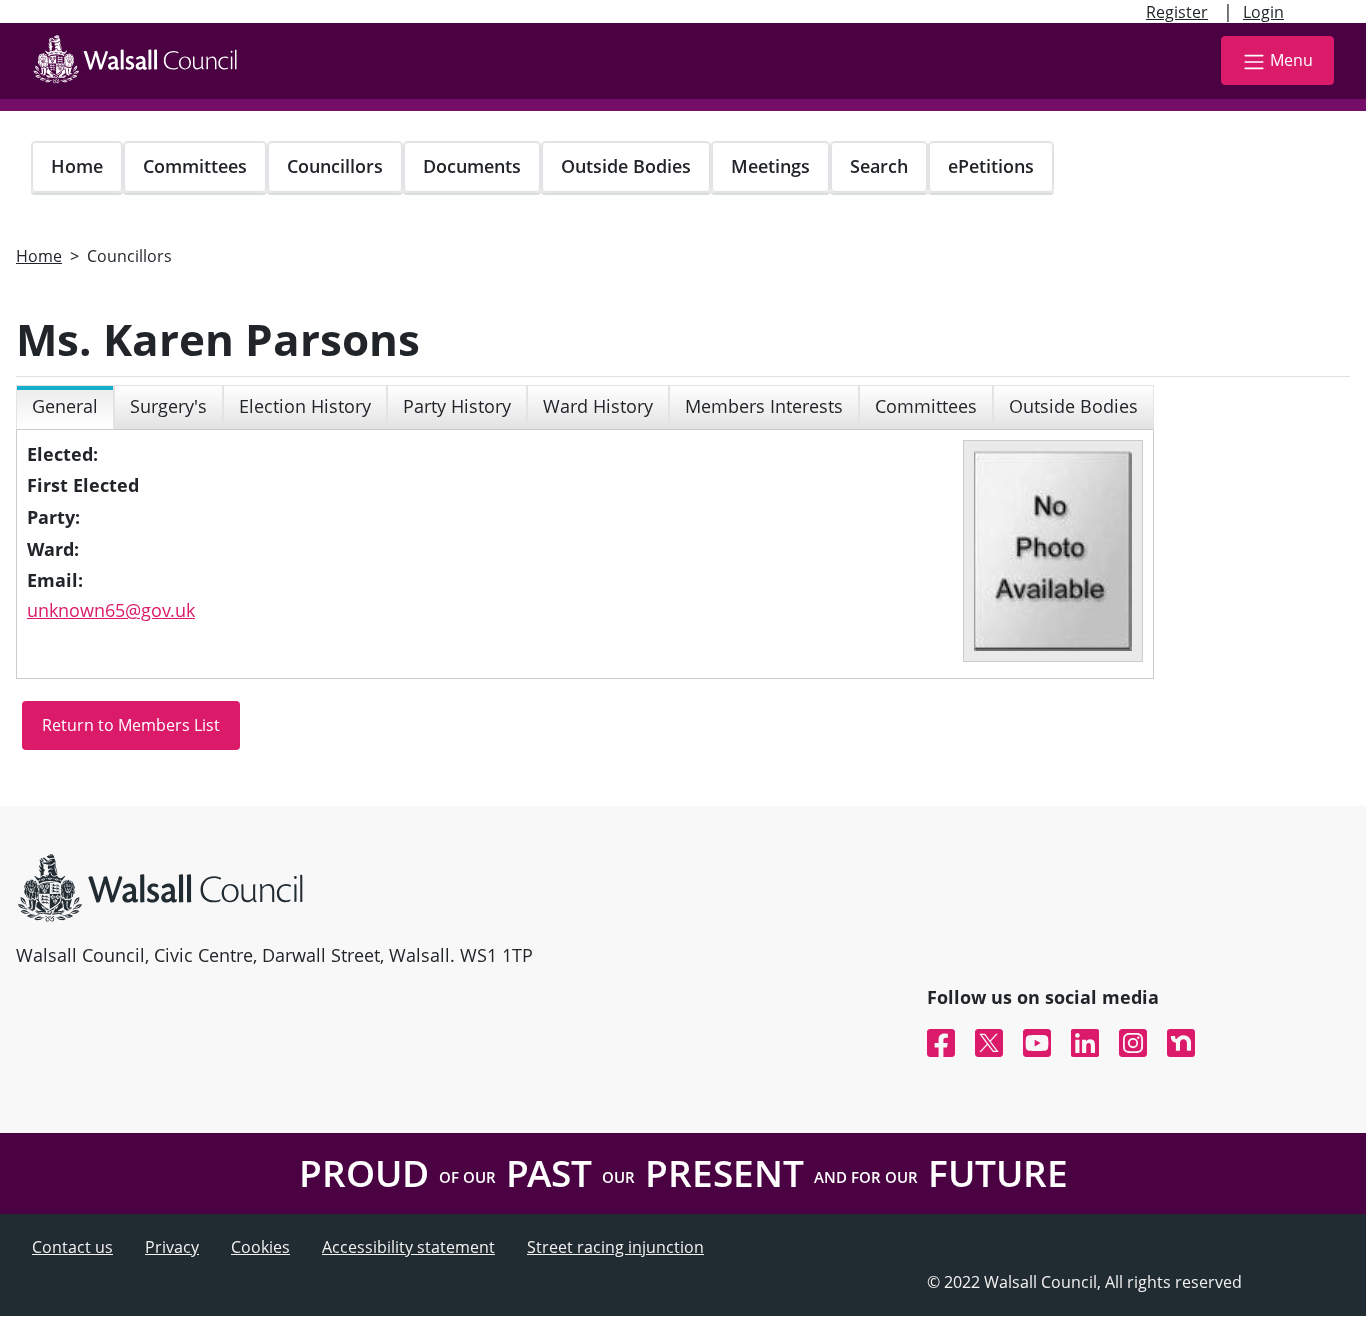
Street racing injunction (615, 1247)
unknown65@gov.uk (111, 610)
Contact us (72, 1247)
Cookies (260, 1247)
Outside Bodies (626, 166)
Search (879, 166)
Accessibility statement (408, 1247)
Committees (195, 166)
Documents (472, 166)
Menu (1291, 60)
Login (1263, 12)
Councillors (335, 166)
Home (77, 166)
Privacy (172, 1247)
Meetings (770, 166)
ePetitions (991, 166)
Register (1177, 12)
